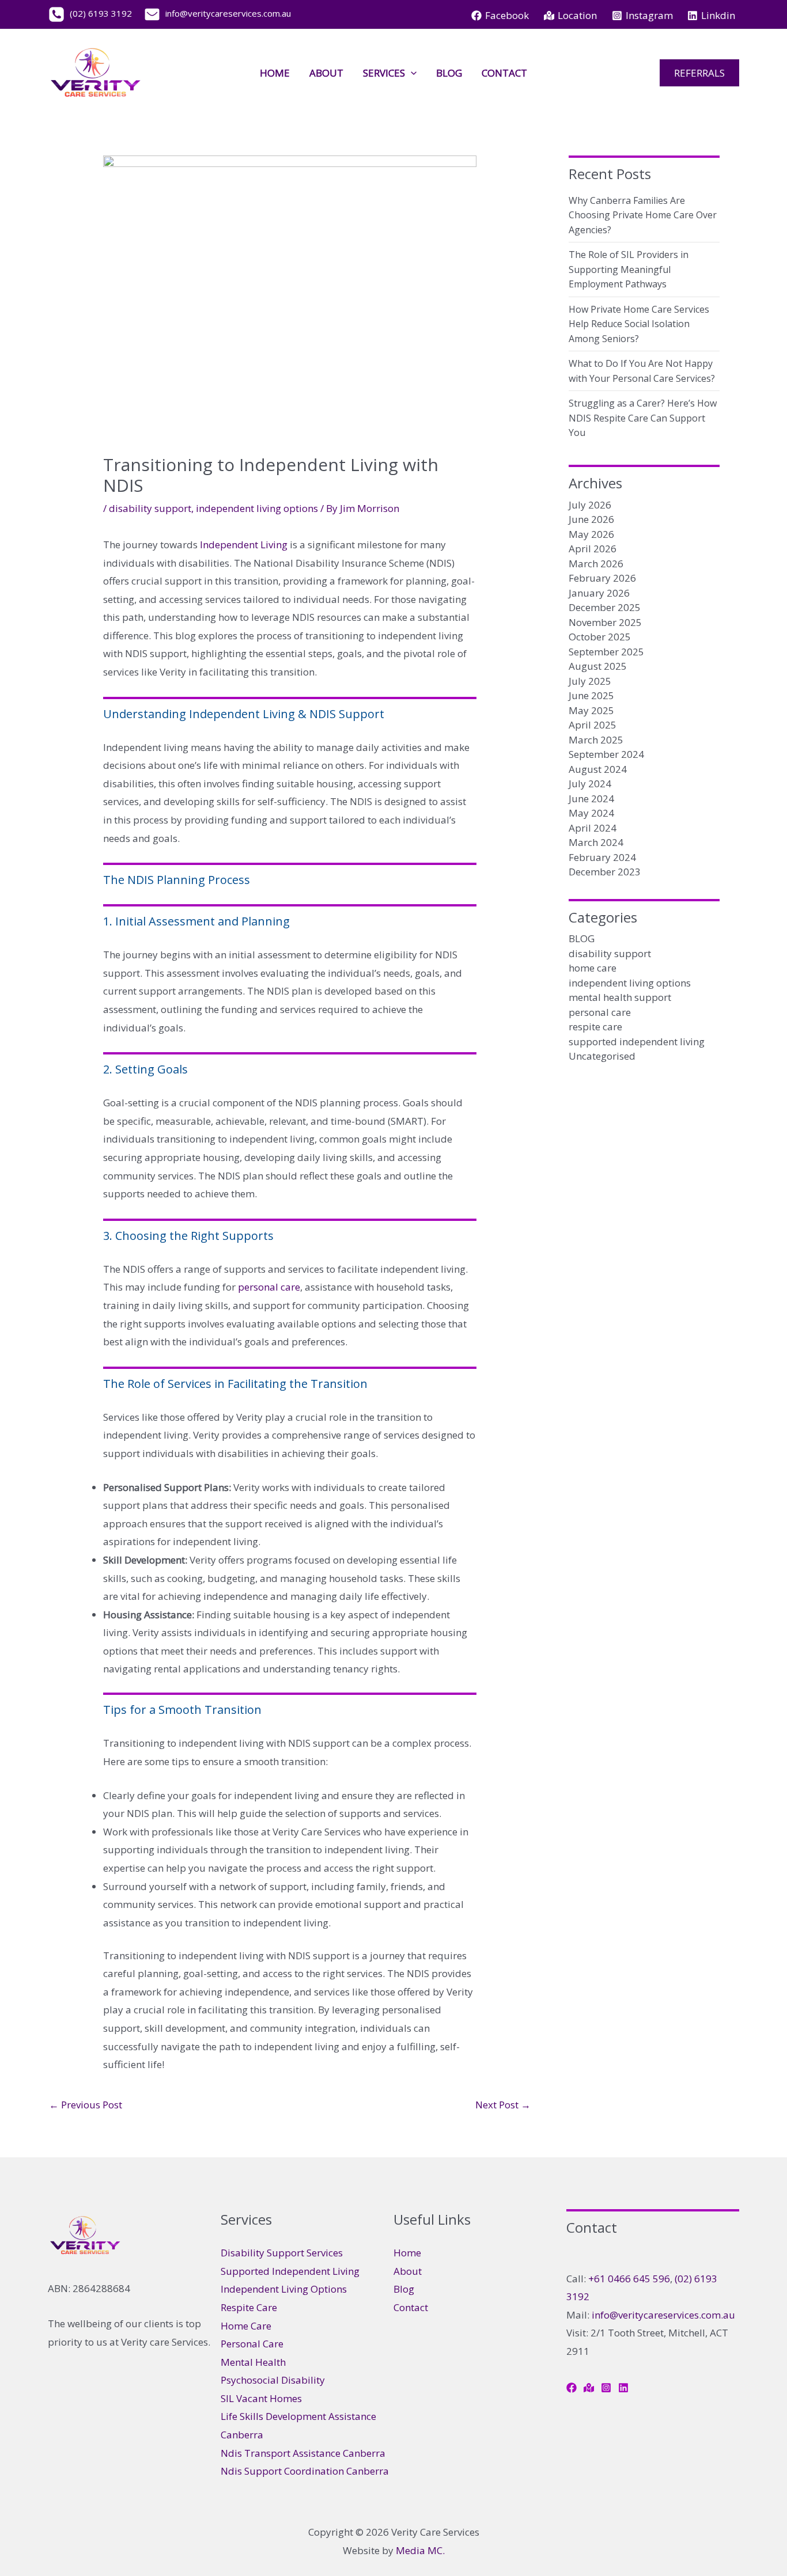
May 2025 (591, 710)
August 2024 (598, 769)
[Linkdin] (623, 2388)
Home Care (246, 2326)
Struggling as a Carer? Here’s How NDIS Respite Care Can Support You (643, 418)
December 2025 (605, 607)
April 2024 (593, 828)
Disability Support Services (282, 2253)
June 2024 (591, 798)
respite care (595, 1027)
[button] (411, 73)
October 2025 (600, 637)
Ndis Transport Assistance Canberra (303, 2453)
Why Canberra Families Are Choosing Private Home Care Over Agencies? (643, 215)
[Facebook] (572, 2388)
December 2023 (605, 872)
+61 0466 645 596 (629, 2279)
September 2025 (606, 652)
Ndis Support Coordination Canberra (305, 2471)
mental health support (620, 997)
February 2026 (602, 578)
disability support (150, 508)
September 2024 (606, 754)
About (326, 73)
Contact (504, 73)
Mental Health (253, 2362)
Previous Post (86, 2105)
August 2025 (598, 666)
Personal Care (252, 2344)
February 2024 (602, 857)
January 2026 (599, 593)
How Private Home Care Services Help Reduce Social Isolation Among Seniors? (639, 324)
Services (384, 73)
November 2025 (605, 622)
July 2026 (590, 505)
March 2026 (596, 564)
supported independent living (637, 1042)
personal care (269, 1287)
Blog (449, 73)
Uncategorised (602, 1056)
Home (275, 73)
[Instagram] (606, 2388)
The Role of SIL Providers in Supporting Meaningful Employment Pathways (629, 269)
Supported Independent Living (290, 2271)
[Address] (589, 2388)
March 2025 (596, 740)
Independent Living (244, 545)
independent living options (257, 508)
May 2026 (591, 534)
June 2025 (591, 695)
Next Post (503, 2105)
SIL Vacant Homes (261, 2398)
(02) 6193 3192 (99, 13)
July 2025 (590, 681)
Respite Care (249, 2307)
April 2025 (593, 725)
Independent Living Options (284, 2289)
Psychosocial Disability (273, 2380)
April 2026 (593, 549)
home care (593, 968)
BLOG (582, 938)
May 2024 (591, 813)
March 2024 (596, 842)
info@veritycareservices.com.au (663, 2315)
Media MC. (420, 2550)
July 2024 (590, 784)
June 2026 (591, 519)
